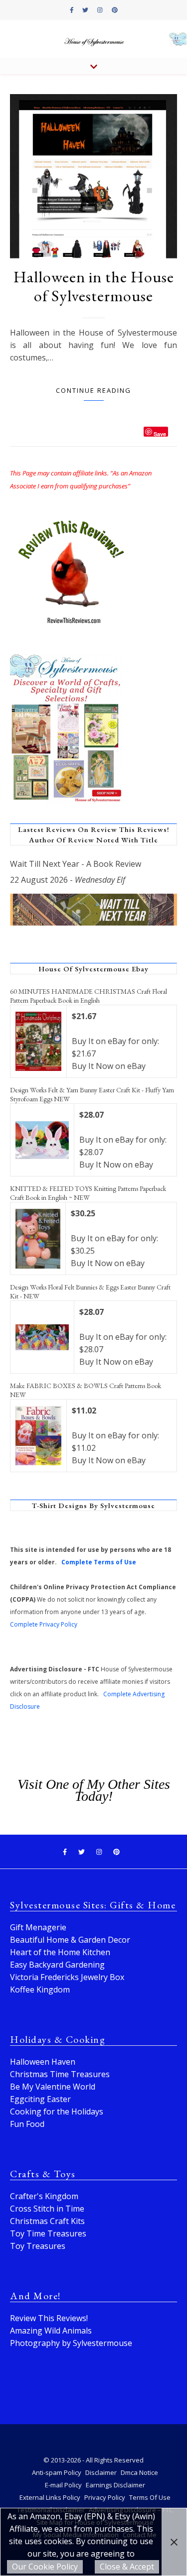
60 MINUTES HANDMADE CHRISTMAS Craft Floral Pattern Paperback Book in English (89, 996)
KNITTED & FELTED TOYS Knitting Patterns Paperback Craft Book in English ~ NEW (88, 1193)
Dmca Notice (139, 2472)
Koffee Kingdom (40, 1990)
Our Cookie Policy (45, 2567)
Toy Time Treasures (48, 2233)
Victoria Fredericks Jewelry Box (67, 1977)
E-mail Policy (63, 2485)
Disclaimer (101, 2472)
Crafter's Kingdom (44, 2196)
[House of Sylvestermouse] (93, 40)
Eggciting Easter (40, 2099)
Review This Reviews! (49, 2318)
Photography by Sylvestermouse (71, 2343)
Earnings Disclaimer (115, 2485)
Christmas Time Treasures (60, 2074)
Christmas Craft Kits (47, 2221)
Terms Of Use (150, 2497)
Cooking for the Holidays (57, 2111)
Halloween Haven (43, 2062)
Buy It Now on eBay (109, 1066)
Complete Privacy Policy (44, 1624)
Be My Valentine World (53, 2087)
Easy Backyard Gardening (57, 1965)
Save (160, 433)
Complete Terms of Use (99, 1562)
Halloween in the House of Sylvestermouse (94, 286)
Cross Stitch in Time (47, 2209)
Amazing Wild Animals (51, 2331)
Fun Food (27, 2124)
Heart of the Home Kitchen (60, 1952)
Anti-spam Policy (57, 2472)
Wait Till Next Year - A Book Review (76, 864)
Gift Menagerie (38, 1927)
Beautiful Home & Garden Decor (70, 1940)
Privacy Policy (105, 2497)
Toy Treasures (38, 2246)
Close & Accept (127, 2567)
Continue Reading (93, 390)
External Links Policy (50, 2497)
